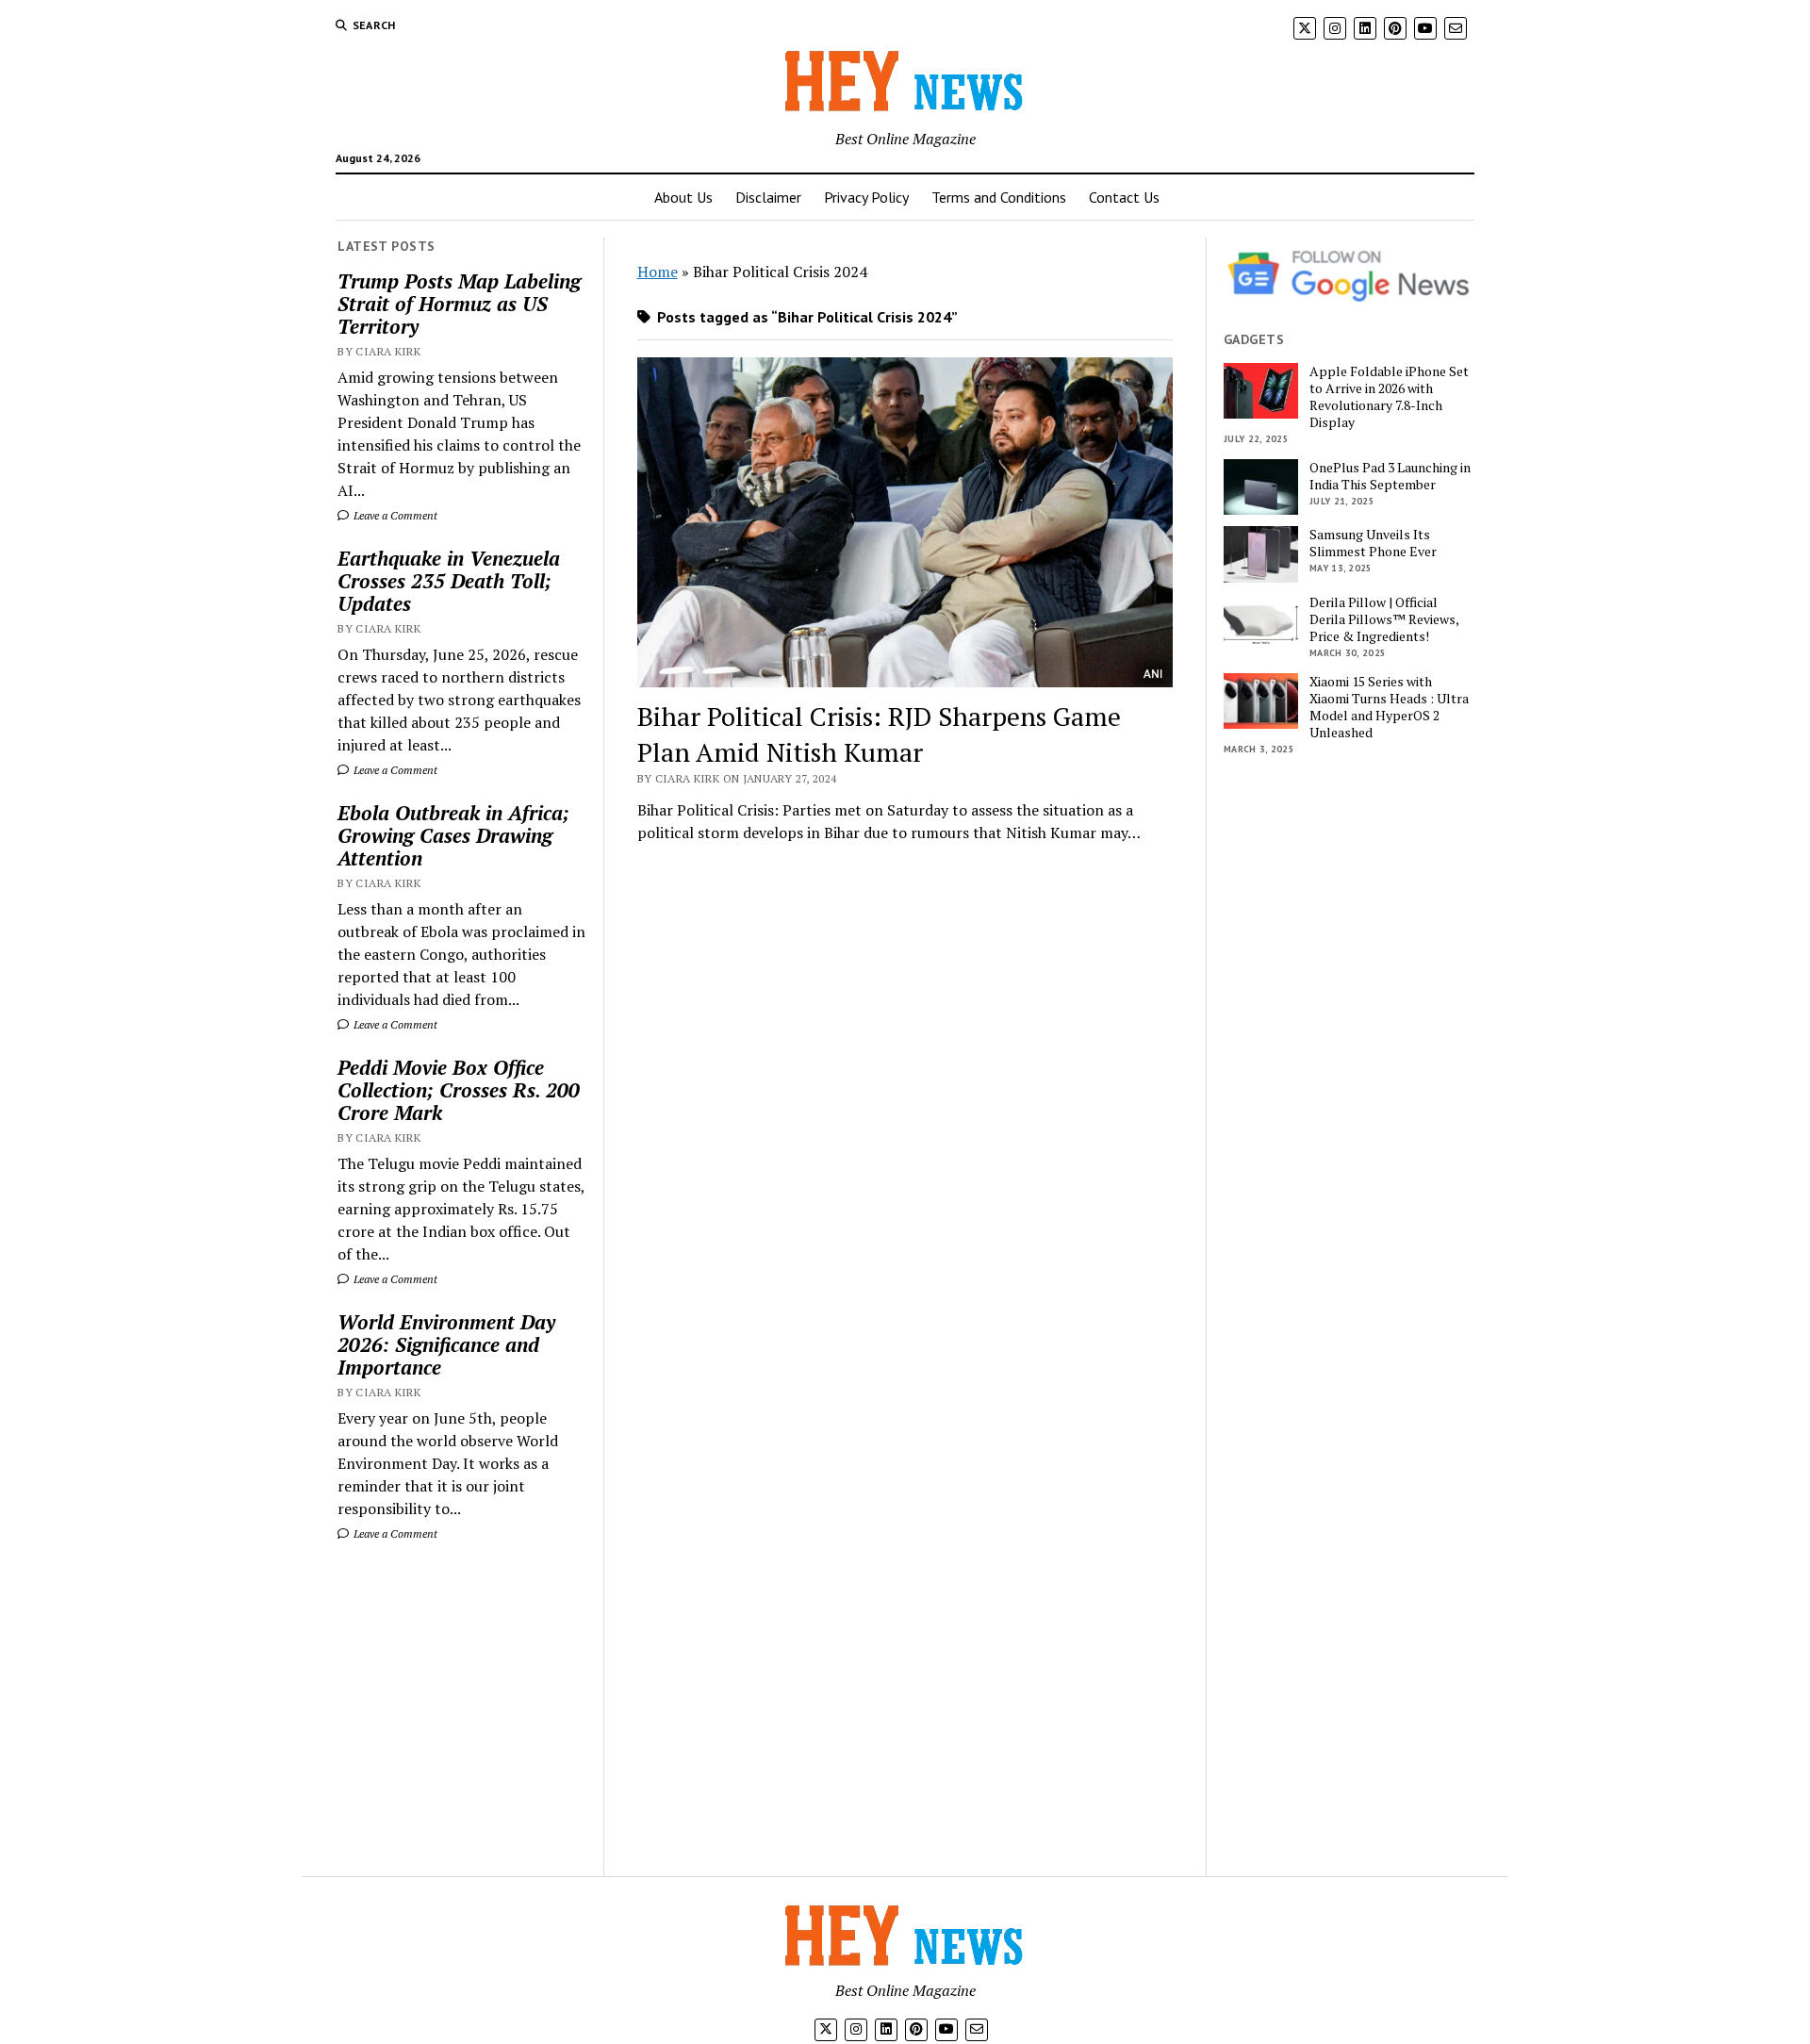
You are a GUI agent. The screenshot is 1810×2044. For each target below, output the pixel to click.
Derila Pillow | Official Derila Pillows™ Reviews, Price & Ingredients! (1384, 619)
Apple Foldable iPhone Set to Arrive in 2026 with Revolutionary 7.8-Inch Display (1389, 397)
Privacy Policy (866, 197)
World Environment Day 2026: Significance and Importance (446, 1344)
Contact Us (1124, 197)
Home (658, 272)
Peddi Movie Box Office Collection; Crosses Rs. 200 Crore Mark (459, 1090)
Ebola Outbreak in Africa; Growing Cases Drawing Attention (453, 835)
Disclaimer (768, 197)
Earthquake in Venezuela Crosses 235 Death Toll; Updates (449, 581)
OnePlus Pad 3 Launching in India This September (1390, 476)
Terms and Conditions (999, 197)
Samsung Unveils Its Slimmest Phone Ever (1373, 543)
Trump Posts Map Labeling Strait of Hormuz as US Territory (459, 304)
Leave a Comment (394, 515)
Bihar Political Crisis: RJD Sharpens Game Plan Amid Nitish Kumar (879, 734)
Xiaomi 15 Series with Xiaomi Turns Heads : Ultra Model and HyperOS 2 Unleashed (1389, 707)
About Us (683, 197)
